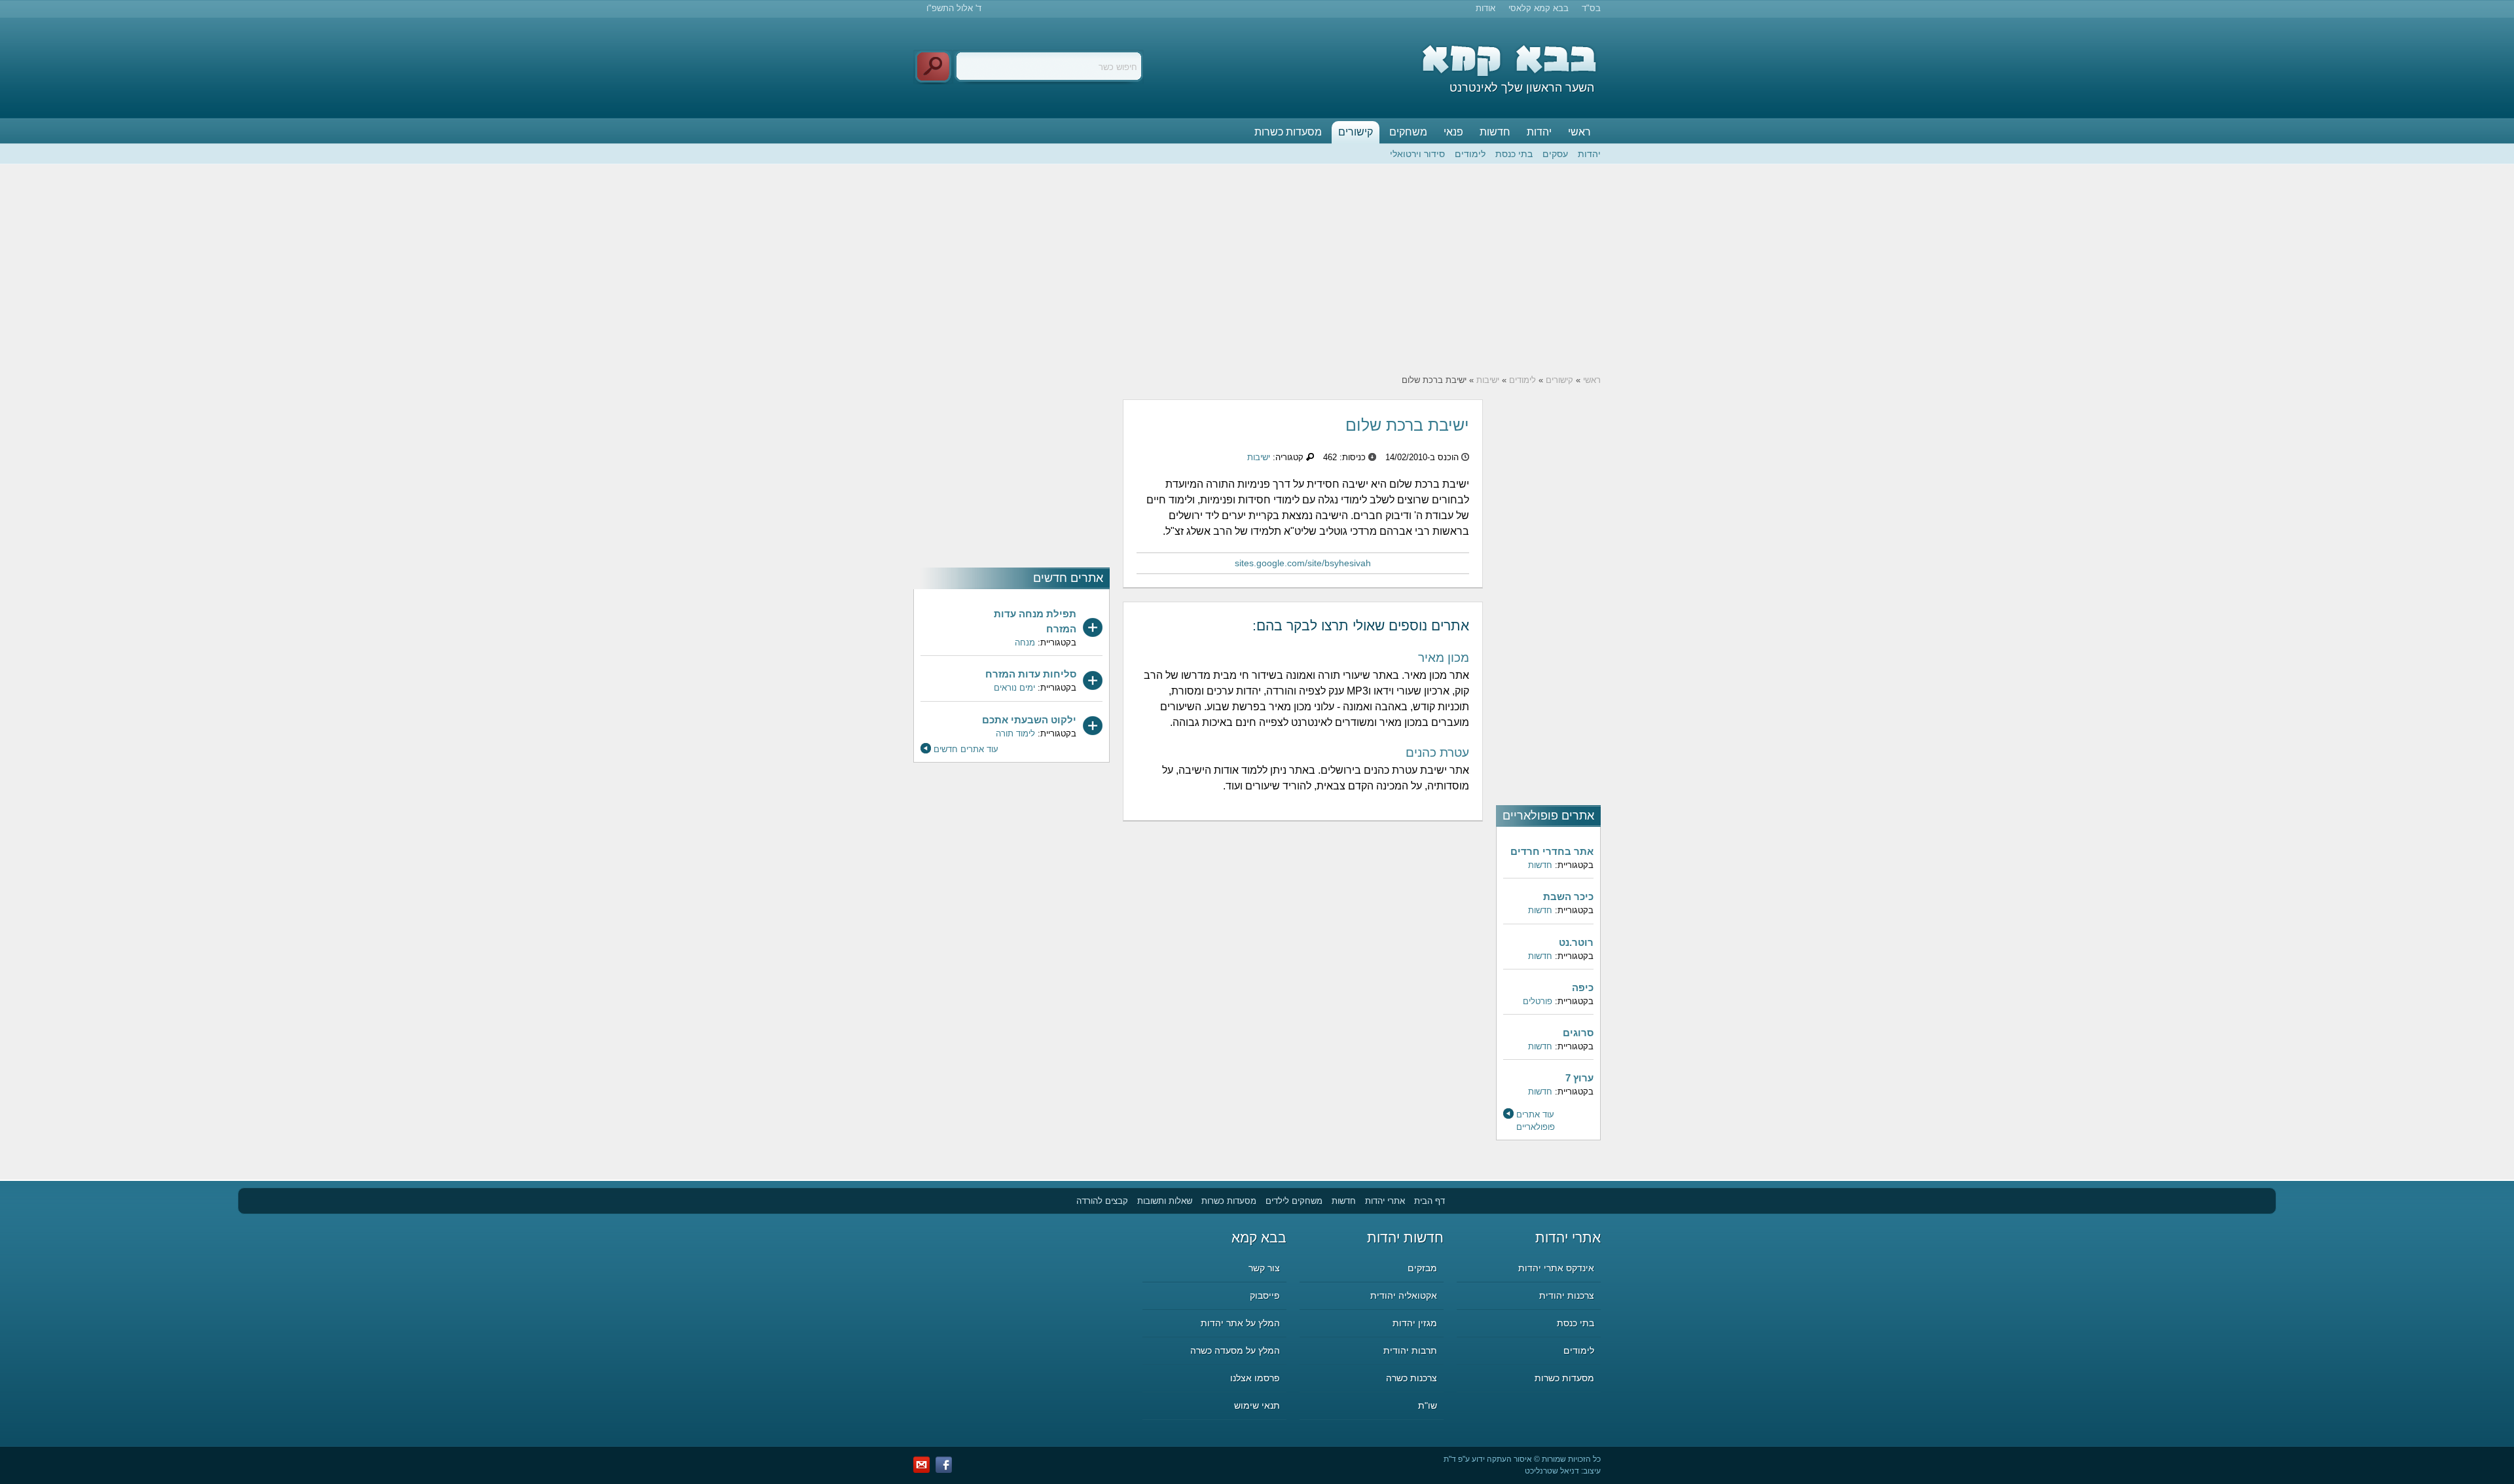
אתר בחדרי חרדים (1552, 851)
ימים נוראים (1014, 688)
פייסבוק (1265, 1295)
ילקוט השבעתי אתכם (1029, 720)
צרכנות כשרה (1412, 1378)
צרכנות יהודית (1567, 1295)
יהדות (1539, 132)
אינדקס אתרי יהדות (1556, 1268)
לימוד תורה (1015, 733)
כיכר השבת (1568, 896)
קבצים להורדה (1102, 1201)
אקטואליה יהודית (1404, 1295)
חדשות (1495, 132)
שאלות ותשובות (1165, 1201)
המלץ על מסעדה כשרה (1235, 1350)
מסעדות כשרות (1288, 132)
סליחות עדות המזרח (1031, 674)
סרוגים (1578, 1033)
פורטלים (1538, 1001)
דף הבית (1430, 1201)
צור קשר (1264, 1268)
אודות (1485, 8)
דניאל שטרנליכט (1552, 1471)
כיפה (1583, 987)
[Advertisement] (1257, 269)
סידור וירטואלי (1417, 154)
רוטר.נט (1576, 942)
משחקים (1408, 132)
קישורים (1356, 132)
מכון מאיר (1444, 658)
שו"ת (1428, 1405)
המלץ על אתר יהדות (1240, 1323)
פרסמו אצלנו (1255, 1378)
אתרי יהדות (1385, 1201)
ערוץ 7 (1579, 1078)
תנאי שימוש (1257, 1405)
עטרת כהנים (1437, 752)
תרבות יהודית (1410, 1350)
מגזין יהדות (1415, 1323)
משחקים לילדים (1294, 1201)
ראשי (1579, 132)
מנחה (1025, 642)
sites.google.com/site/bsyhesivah (1303, 563)
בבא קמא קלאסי (1539, 8)
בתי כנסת (1514, 154)
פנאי (1453, 132)
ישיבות (1488, 380)
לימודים (1470, 154)
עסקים (1555, 154)
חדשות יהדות (1405, 1238)
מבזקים (1422, 1268)
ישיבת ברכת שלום (1407, 425)
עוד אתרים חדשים (966, 749)
